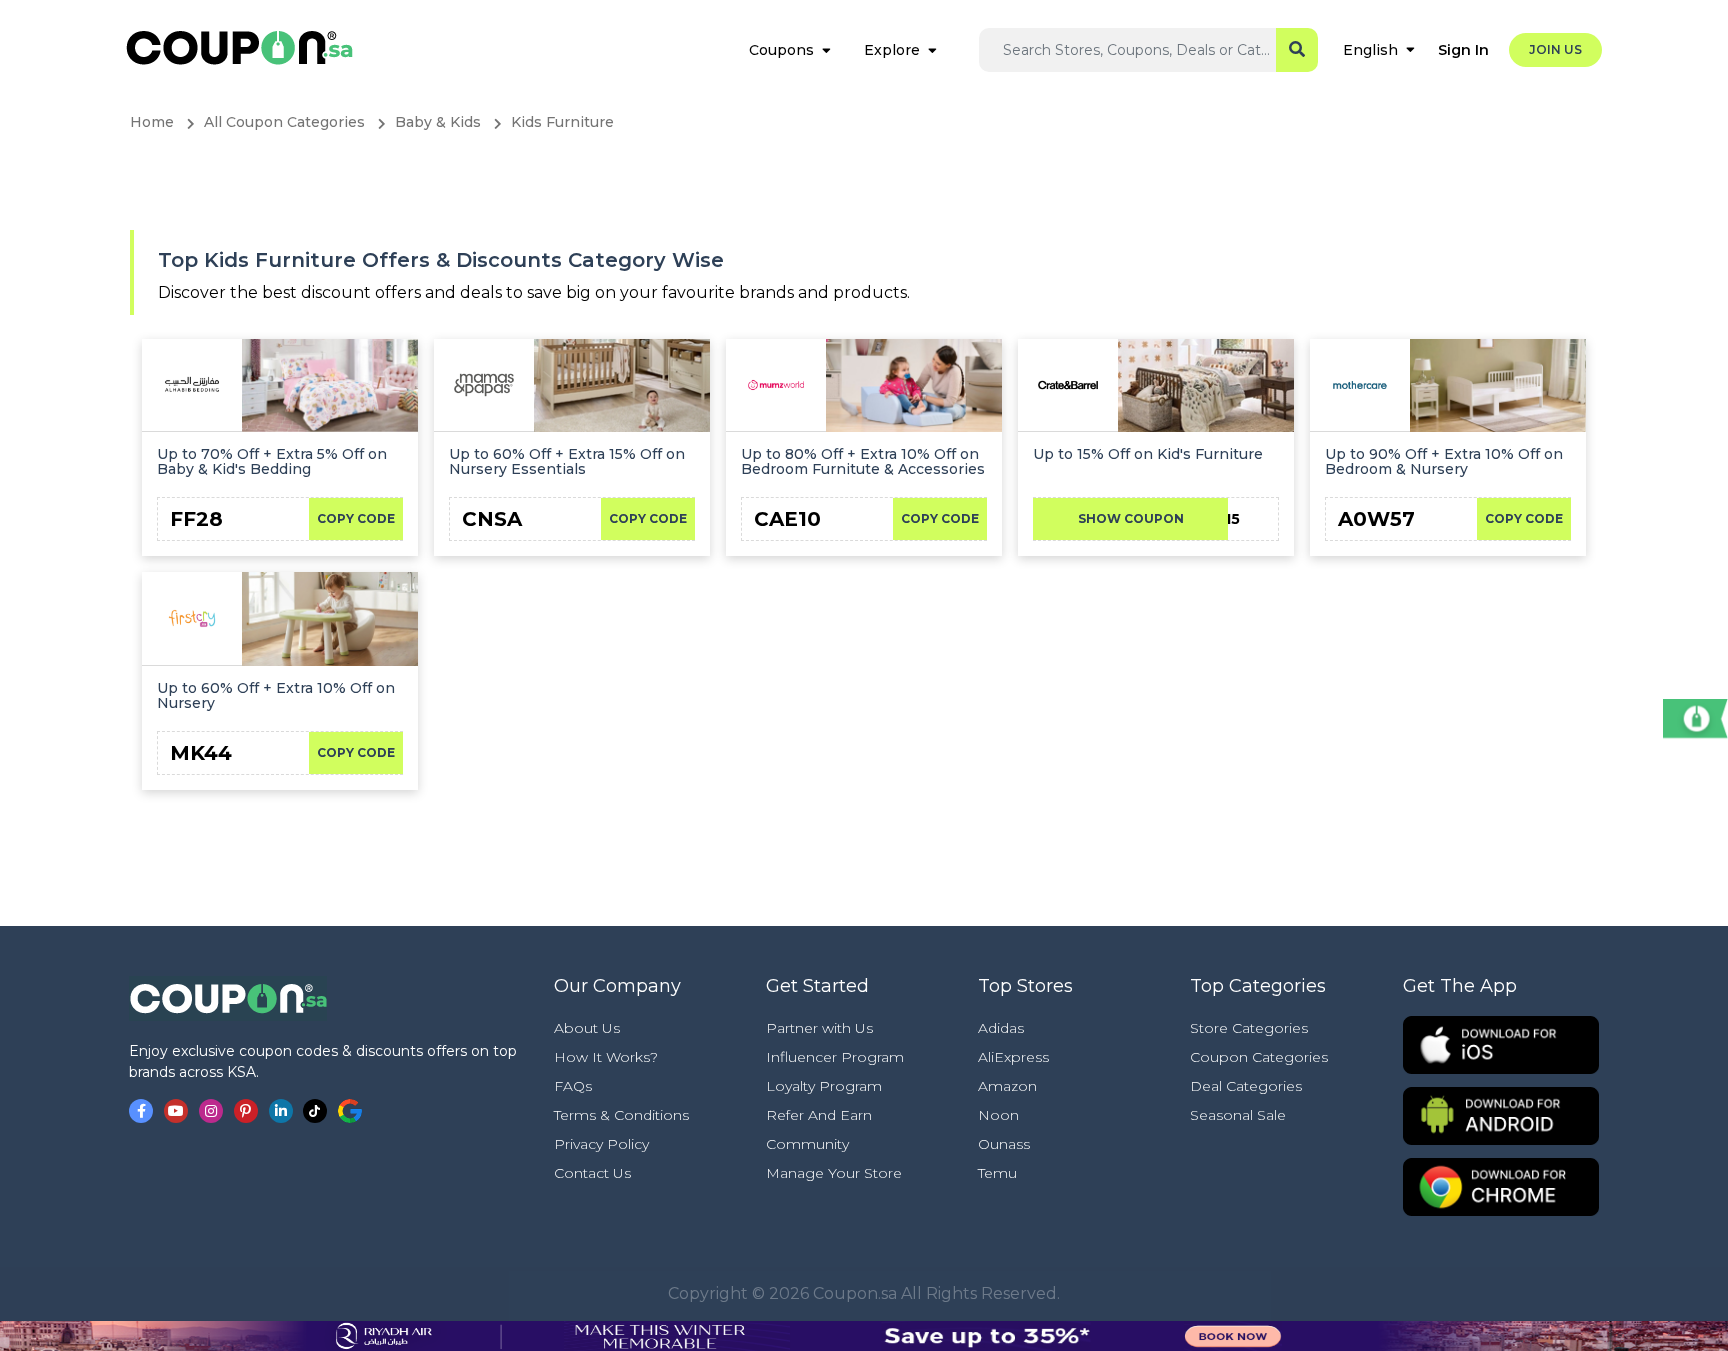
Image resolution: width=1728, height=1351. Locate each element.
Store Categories (1249, 1028)
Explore (892, 50)
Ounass (1004, 1144)
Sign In (1463, 50)
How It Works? (606, 1057)
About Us (587, 1028)
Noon (998, 1115)
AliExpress (1013, 1057)
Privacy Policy (601, 1144)
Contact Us (592, 1173)
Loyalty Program (824, 1086)
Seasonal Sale (1238, 1115)
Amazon (1007, 1086)
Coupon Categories (1259, 1057)
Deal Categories (1246, 1086)
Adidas (1001, 1028)
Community (807, 1144)
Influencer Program (835, 1057)
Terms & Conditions (621, 1115)
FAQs (573, 1086)
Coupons (781, 50)
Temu (997, 1173)
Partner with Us (819, 1028)
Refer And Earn (819, 1115)
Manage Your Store (834, 1173)
